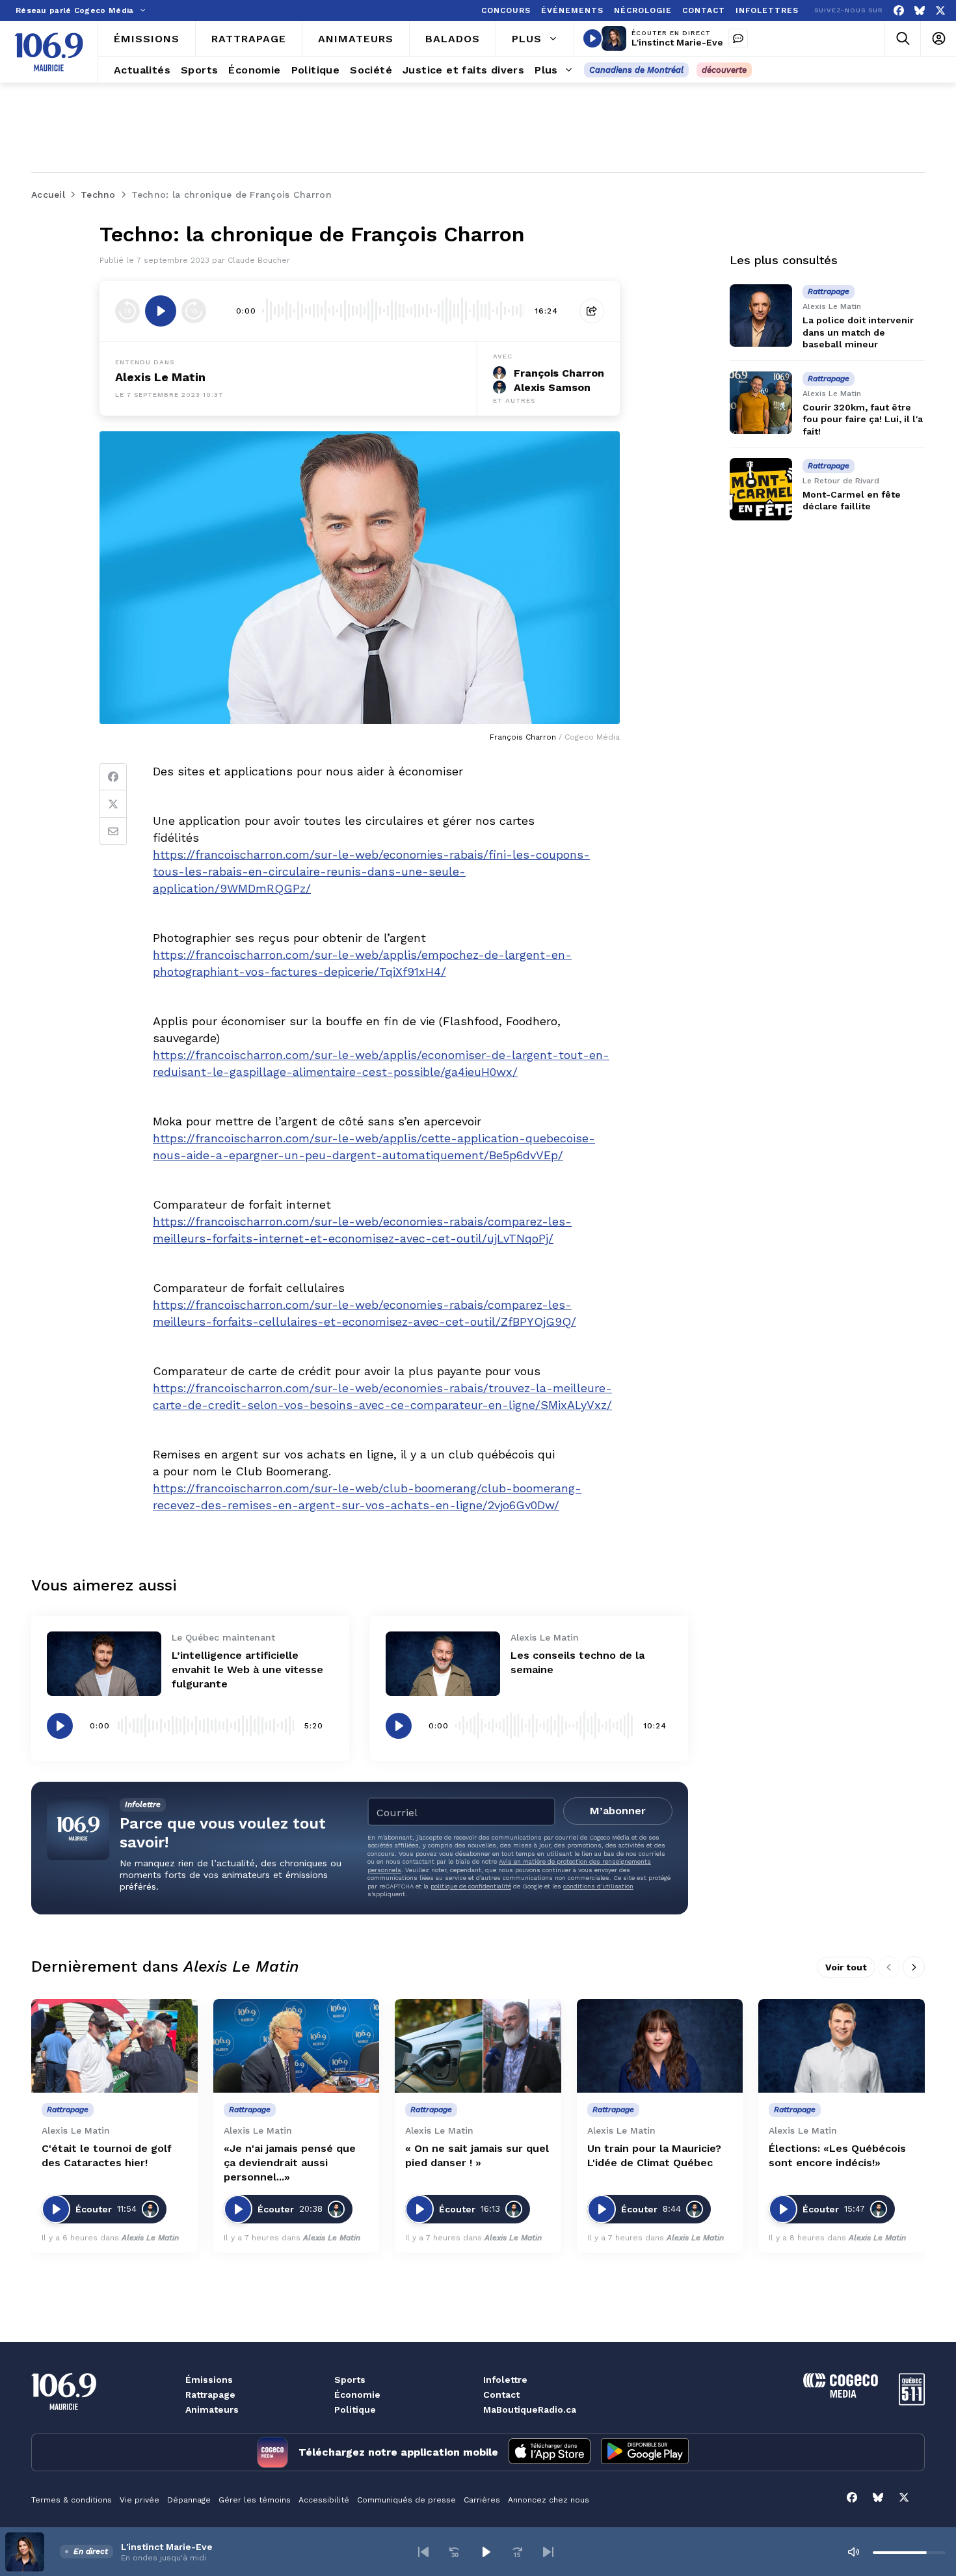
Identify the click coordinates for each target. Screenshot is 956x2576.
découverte (724, 70)
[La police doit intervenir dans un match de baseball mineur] (761, 315)
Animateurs (212, 2409)
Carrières (482, 2500)
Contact (501, 2395)
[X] (940, 11)
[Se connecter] (938, 39)
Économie (357, 2395)
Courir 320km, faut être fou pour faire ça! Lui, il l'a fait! (863, 419)
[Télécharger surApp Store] (550, 2452)
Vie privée (139, 2500)
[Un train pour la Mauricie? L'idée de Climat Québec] (660, 2046)
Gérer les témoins (255, 2500)
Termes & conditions (72, 2500)
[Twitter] (113, 804)
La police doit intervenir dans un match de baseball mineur (858, 332)
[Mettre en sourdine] (853, 2552)
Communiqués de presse (406, 2500)
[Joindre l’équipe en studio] (738, 38)
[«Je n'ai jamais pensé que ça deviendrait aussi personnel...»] (297, 2046)
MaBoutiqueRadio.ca (530, 2409)
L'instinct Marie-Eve (677, 42)
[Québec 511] (912, 2402)
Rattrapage (210, 2395)
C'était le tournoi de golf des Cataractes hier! (107, 2155)
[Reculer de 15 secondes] (127, 311)
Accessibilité (324, 2500)
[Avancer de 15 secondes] (194, 311)
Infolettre (505, 2380)
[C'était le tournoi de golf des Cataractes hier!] (114, 2046)
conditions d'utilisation (598, 1886)
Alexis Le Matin (160, 377)
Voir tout (846, 1967)
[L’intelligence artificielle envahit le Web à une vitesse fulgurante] (104, 1664)
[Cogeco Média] (841, 2394)
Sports (350, 2380)
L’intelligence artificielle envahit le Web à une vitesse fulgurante (247, 1670)
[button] (423, 2552)
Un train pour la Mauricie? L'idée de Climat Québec (654, 2155)
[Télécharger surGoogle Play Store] (645, 2452)
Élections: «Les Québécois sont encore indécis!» (837, 2155)
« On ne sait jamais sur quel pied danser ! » (477, 2155)
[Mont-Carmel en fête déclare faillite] (761, 489)
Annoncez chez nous (549, 2500)
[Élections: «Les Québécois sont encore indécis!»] (842, 2046)
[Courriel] (113, 831)
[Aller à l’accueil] (49, 52)
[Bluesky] (920, 11)
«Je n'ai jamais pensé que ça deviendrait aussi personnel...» (290, 2163)
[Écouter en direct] (592, 38)
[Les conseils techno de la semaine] (443, 1664)
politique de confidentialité (471, 1886)
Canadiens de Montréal (636, 70)
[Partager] (592, 311)
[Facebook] (899, 11)
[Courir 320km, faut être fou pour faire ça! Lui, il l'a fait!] (761, 403)
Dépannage (189, 2500)
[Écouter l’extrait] (161, 311)
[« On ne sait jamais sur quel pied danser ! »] (478, 2046)
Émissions (209, 2380)
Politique (355, 2409)
